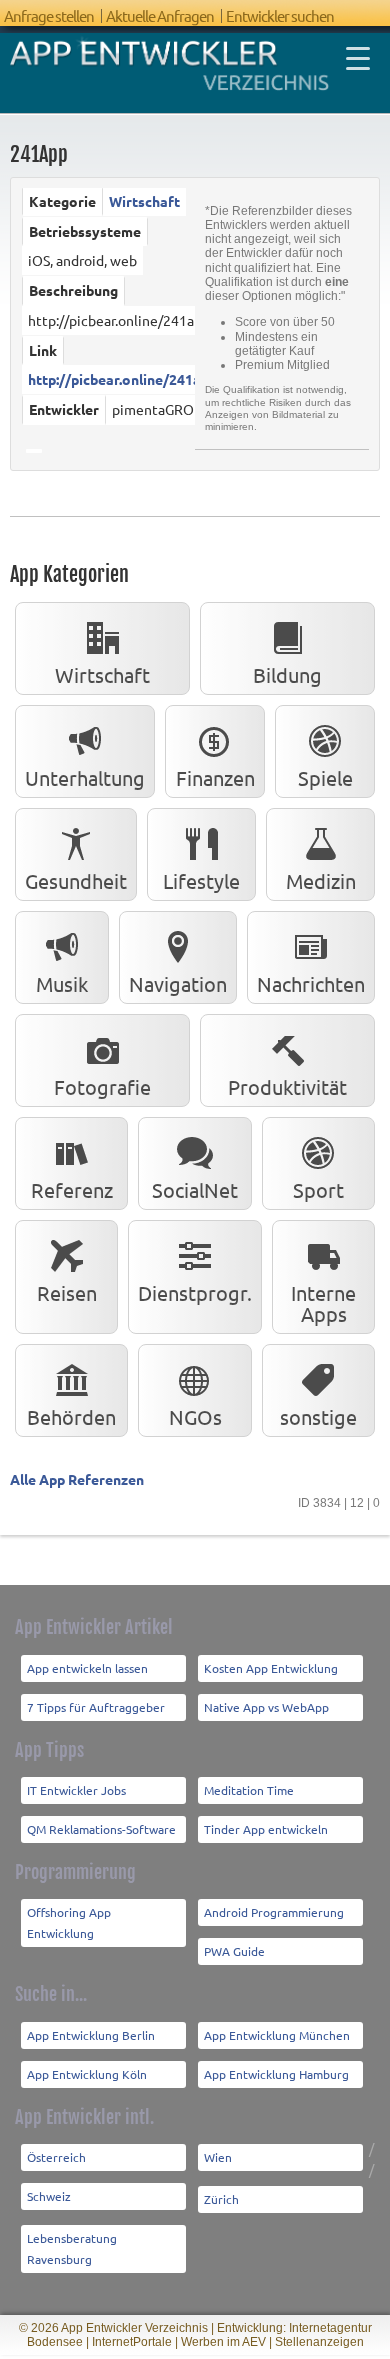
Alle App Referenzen (77, 1479)
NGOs (195, 1416)
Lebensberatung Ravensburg (72, 2248)
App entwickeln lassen (87, 1668)
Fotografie (102, 1086)
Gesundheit (76, 880)
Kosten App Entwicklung (271, 1668)
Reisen (67, 1292)
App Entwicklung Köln (87, 2074)
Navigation (178, 983)
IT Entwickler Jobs (76, 1790)
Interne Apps (323, 1303)
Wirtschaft (144, 201)
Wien (218, 2157)
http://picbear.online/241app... (127, 379)
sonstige (318, 1416)
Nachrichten (311, 983)
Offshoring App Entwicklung (69, 1922)
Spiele (325, 777)
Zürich (221, 2199)
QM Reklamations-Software (101, 1829)
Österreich (56, 2157)
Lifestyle (201, 880)
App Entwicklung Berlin (91, 2035)
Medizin (321, 880)
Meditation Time (249, 1790)
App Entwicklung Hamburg (276, 2074)
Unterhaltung (85, 777)
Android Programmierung (274, 1912)
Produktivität (287, 1086)
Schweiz (49, 2196)
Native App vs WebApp (266, 1707)
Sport (318, 1189)
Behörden (71, 1416)
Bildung (287, 674)
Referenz (72, 1189)
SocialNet (195, 1189)
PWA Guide (234, 1951)
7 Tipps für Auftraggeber (96, 1707)
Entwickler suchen (280, 15)
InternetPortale (132, 2342)
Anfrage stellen (49, 15)
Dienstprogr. (195, 1292)
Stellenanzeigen (319, 2342)
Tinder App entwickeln (266, 1829)
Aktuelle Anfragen (160, 15)
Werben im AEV (223, 2342)
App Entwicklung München (277, 2035)
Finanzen (215, 777)
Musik (62, 983)
